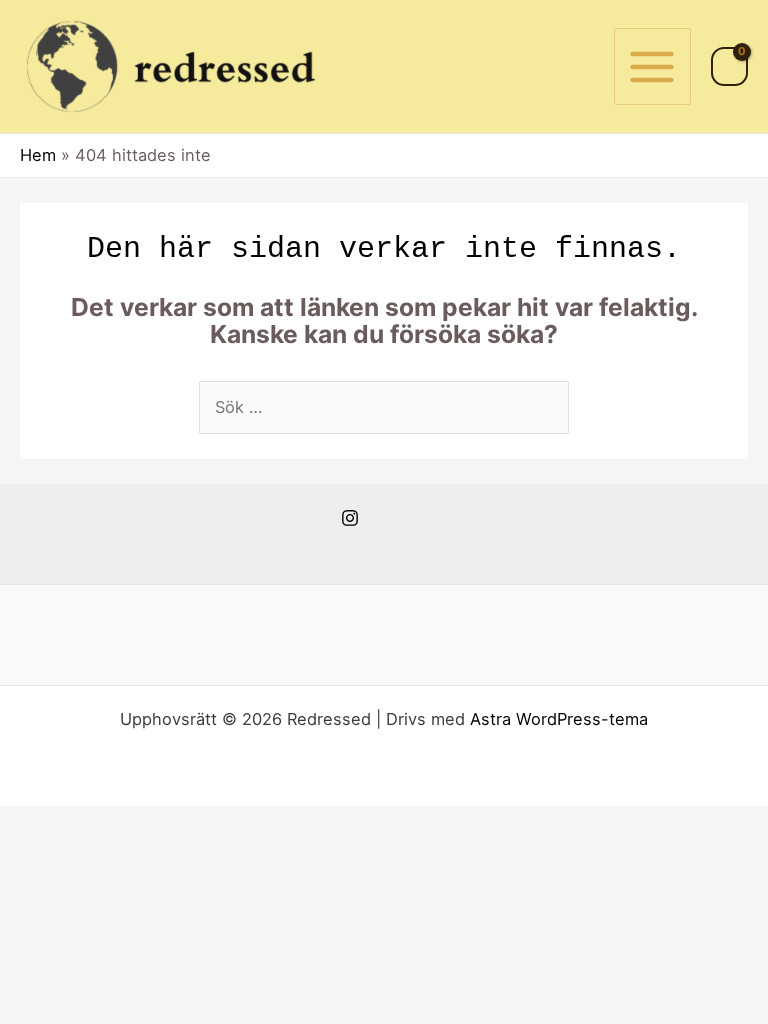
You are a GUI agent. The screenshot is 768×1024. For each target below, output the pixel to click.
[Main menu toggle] (652, 66)
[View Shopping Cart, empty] (729, 66)
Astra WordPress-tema (559, 719)
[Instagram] (350, 518)
